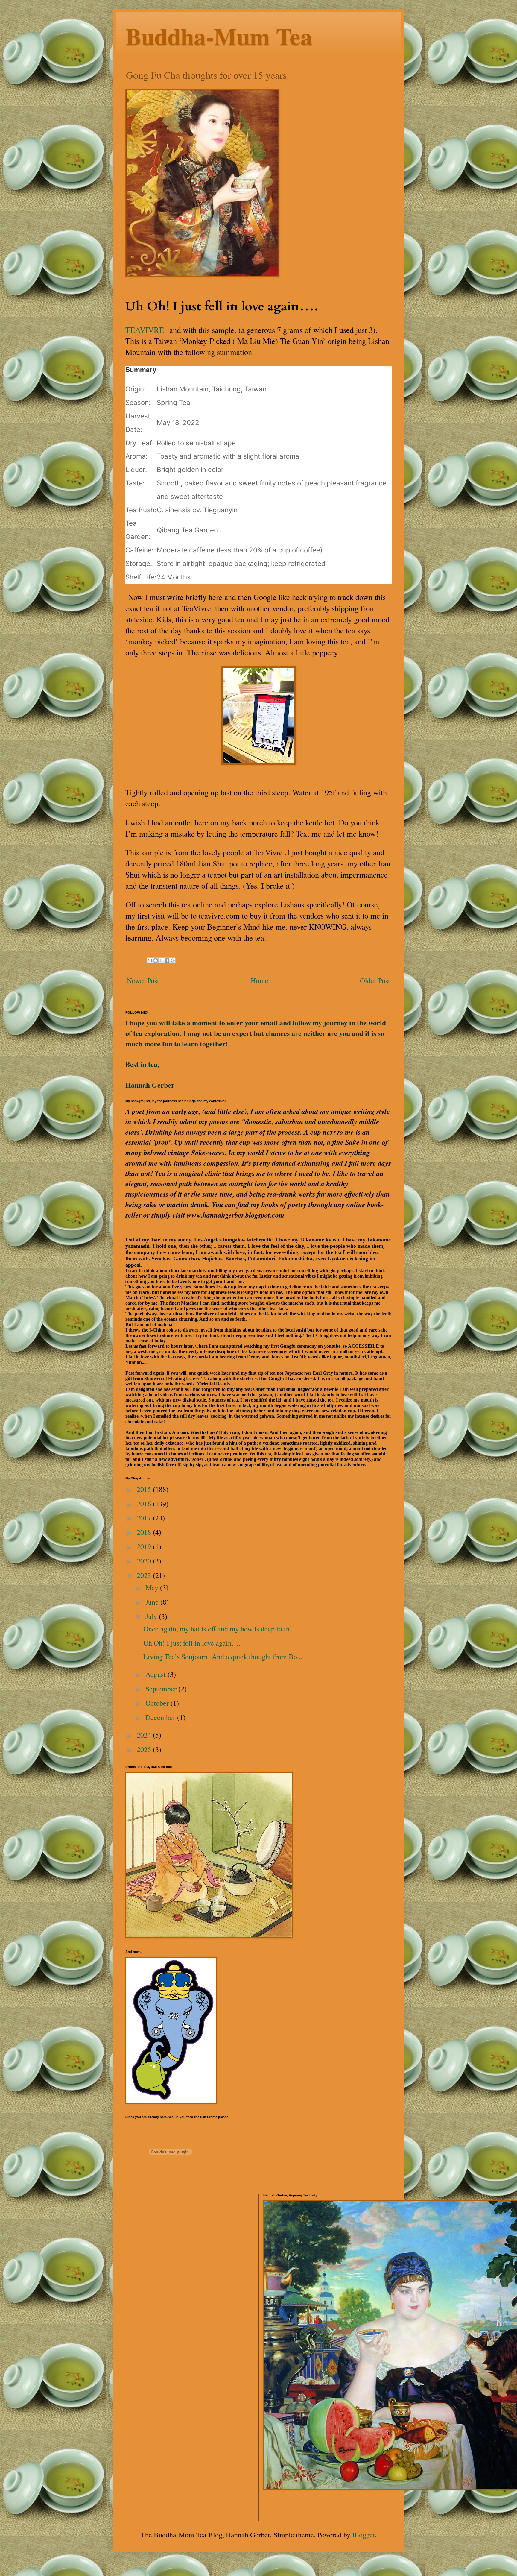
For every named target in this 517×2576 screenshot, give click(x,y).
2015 (145, 1489)
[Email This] (150, 960)
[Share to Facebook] (167, 960)
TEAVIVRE (145, 330)
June (153, 1602)
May (153, 1587)
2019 (145, 1546)
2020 (145, 1561)
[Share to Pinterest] (173, 960)
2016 (145, 1504)
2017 (145, 1518)
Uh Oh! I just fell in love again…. (192, 1643)
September (162, 1689)
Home (260, 980)
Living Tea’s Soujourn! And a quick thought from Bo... (223, 1657)
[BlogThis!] (156, 960)
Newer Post (143, 980)
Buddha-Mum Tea (219, 36)
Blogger (364, 2535)
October (158, 1703)
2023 (145, 1575)
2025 (145, 1749)
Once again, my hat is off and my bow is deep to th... (219, 1629)
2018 (145, 1532)
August (156, 1674)
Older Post (375, 980)
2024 (145, 1735)
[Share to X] (161, 960)
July (152, 1616)
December (161, 1717)
